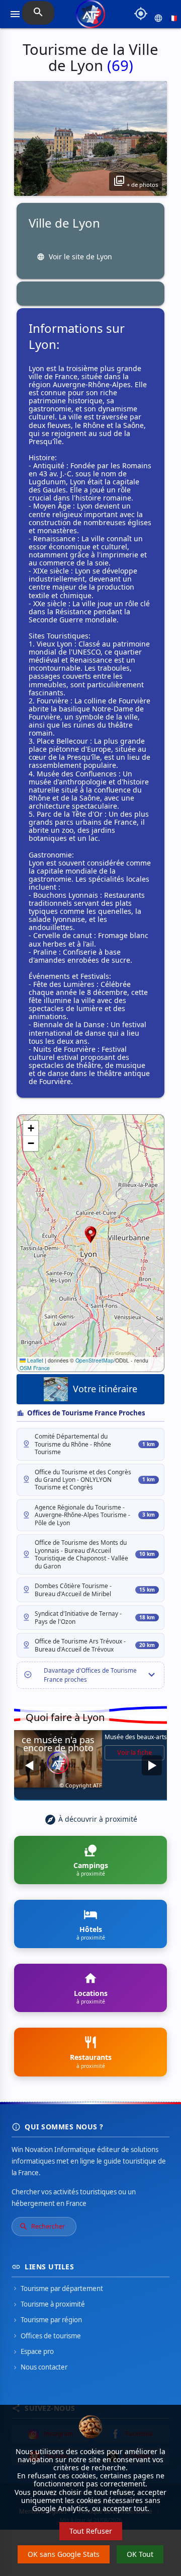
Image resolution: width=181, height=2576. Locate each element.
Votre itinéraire (105, 1389)
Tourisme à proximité (48, 2304)
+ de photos (135, 181)
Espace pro (33, 2351)
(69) (120, 65)
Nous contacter (39, 2367)
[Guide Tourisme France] (90, 18)
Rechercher (42, 2227)
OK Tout (140, 2554)
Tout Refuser (91, 2531)
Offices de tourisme (46, 2336)
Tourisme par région (47, 2320)
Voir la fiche (134, 1752)
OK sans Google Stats (64, 2554)
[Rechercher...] (38, 13)
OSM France (35, 1368)
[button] (90, 1235)
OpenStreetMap (95, 1360)
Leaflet (34, 1360)
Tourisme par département (57, 2288)
